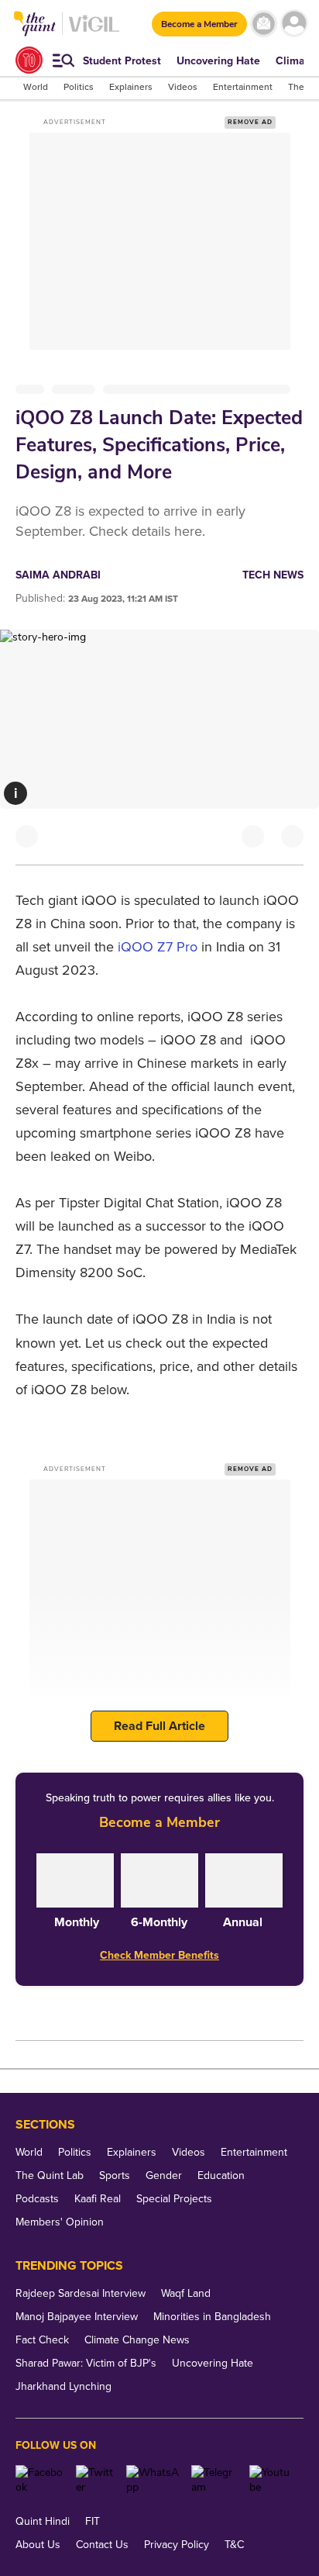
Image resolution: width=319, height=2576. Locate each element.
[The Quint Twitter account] (95, 2480)
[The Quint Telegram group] (214, 2480)
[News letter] (264, 24)
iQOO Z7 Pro (158, 947)
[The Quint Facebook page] (40, 2480)
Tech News (273, 575)
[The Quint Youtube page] (271, 2480)
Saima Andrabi (58, 575)
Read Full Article (159, 1726)
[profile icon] (294, 24)
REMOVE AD (250, 122)
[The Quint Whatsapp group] (153, 2480)
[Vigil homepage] (94, 31)
